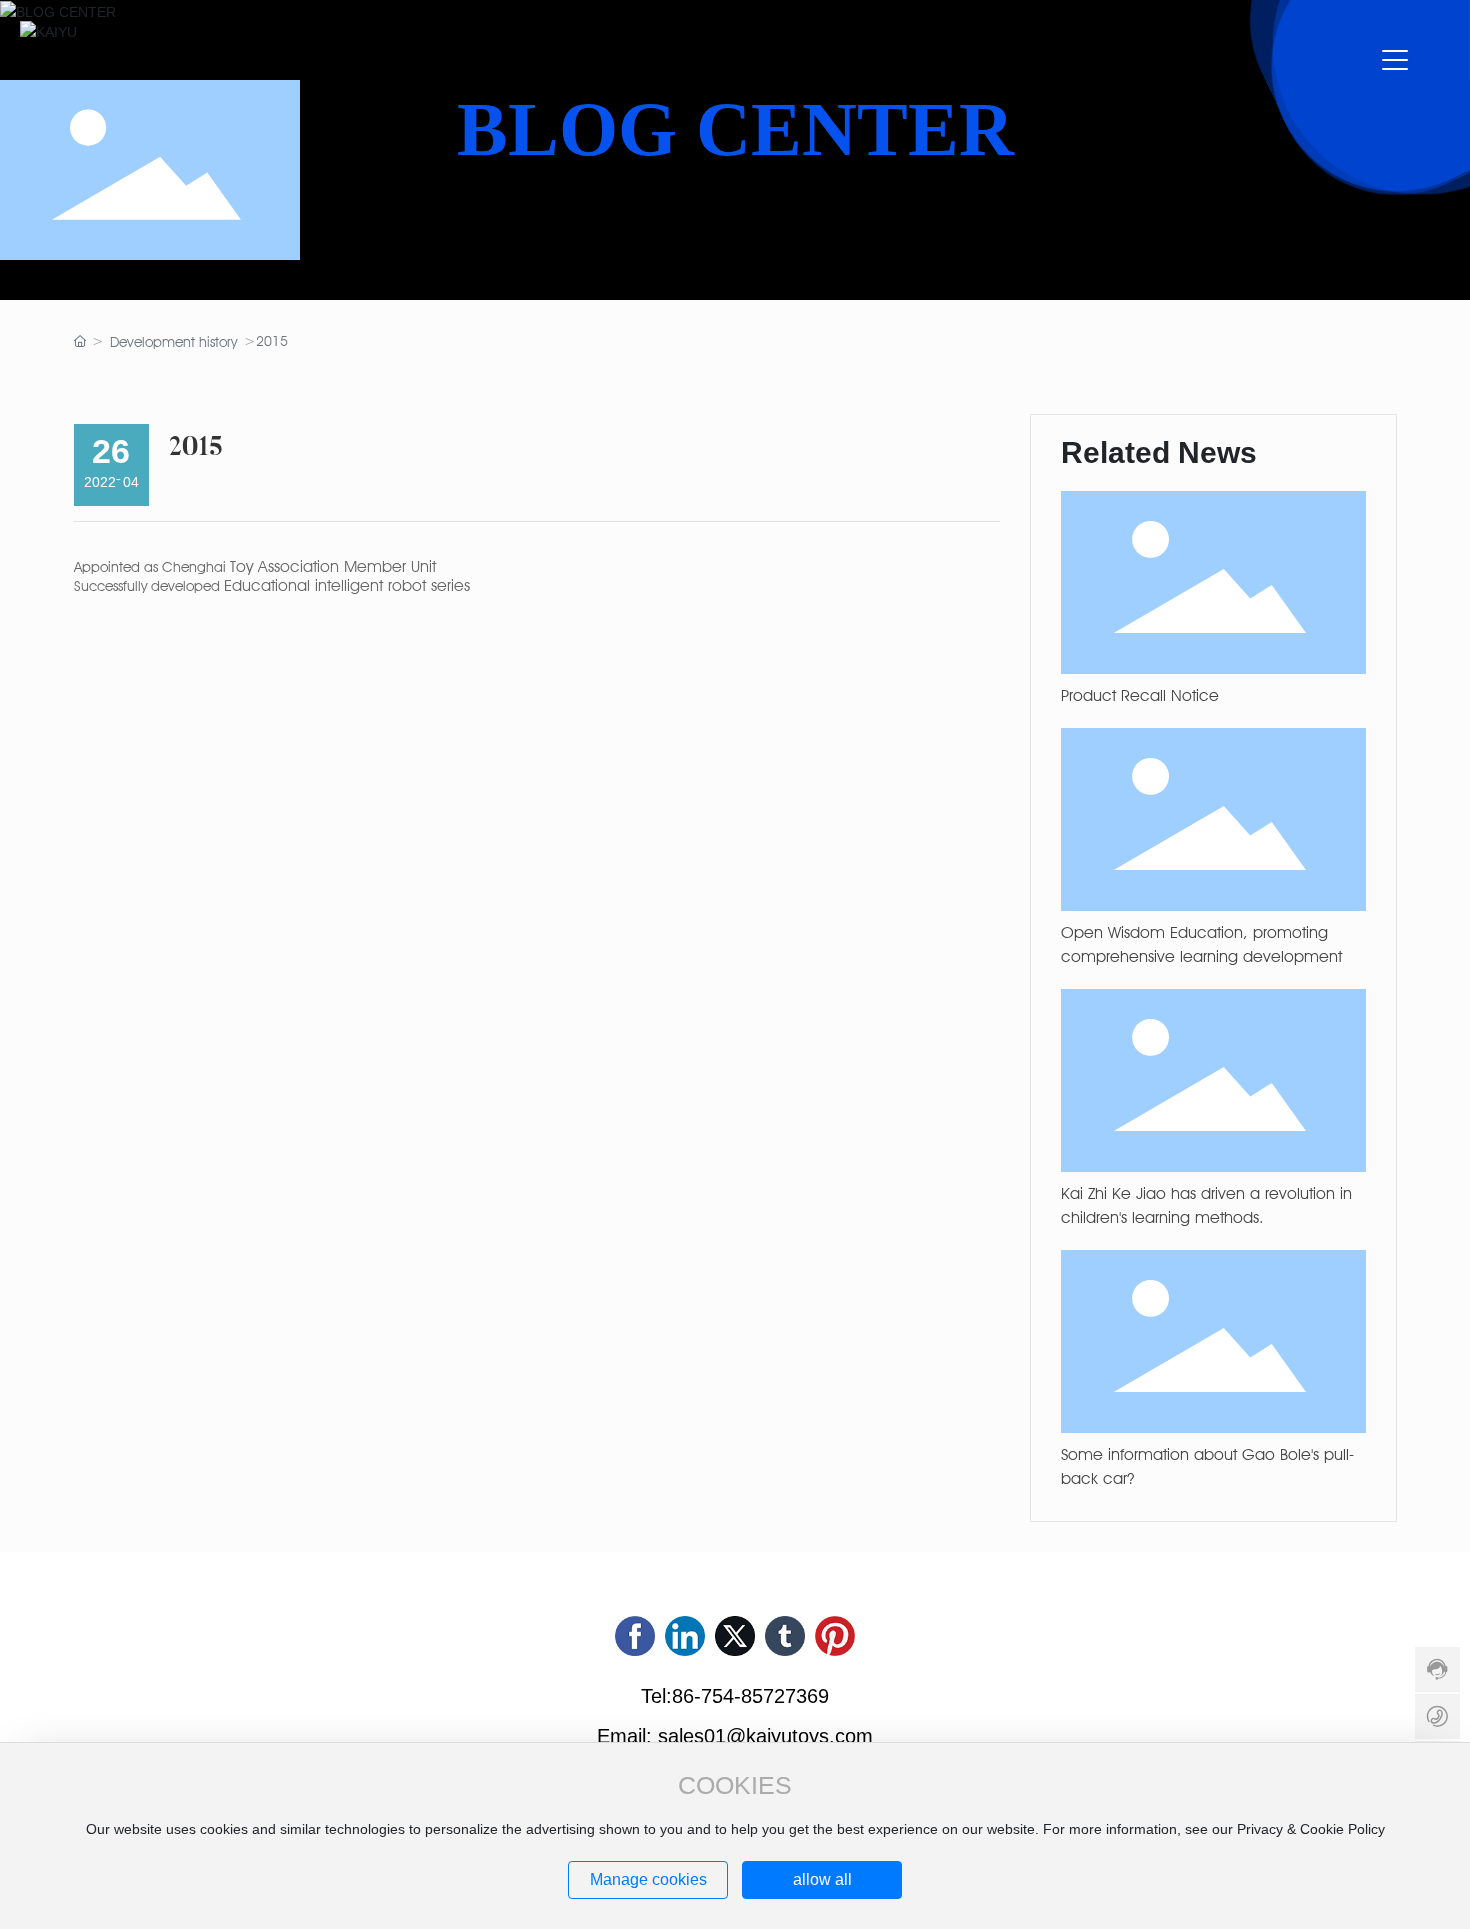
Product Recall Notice (1140, 695)
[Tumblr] (785, 1636)
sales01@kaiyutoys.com (765, 1736)
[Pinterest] (835, 1636)
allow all (822, 1879)
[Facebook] (635, 1636)
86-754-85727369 (750, 1696)
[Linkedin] (685, 1636)
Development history (173, 342)
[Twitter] (735, 1636)
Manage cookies (648, 1879)
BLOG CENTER (735, 129)
